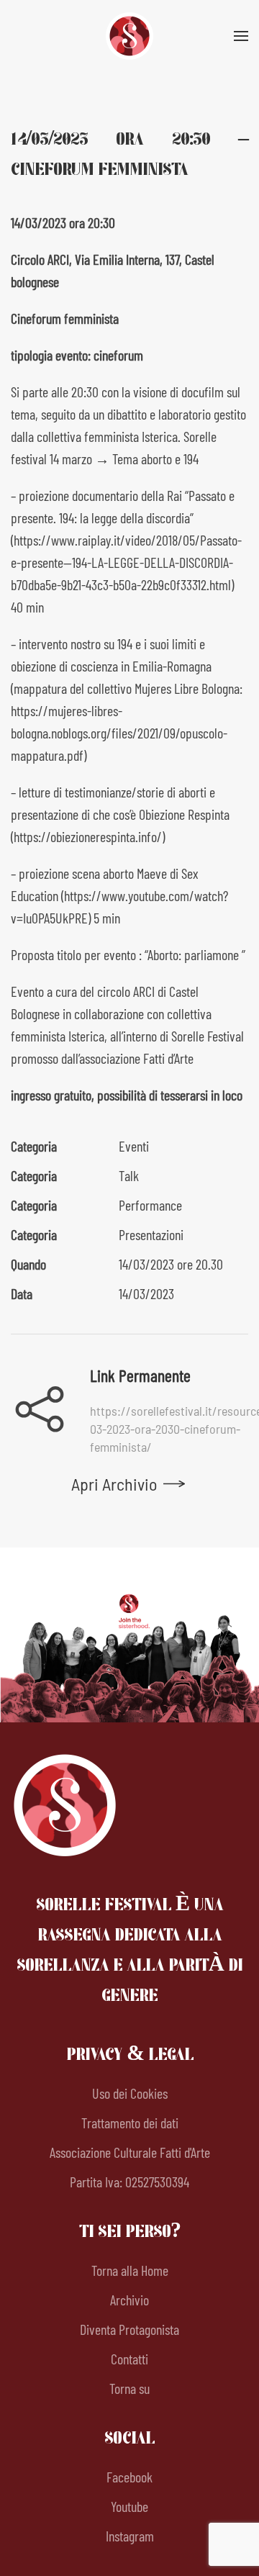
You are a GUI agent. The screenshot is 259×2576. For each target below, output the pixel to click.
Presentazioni (151, 1234)
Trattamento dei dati (130, 2123)
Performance (150, 1205)
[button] (241, 36)
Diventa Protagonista (129, 2329)
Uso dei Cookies (130, 2093)
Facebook (129, 2477)
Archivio (129, 2300)
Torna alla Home (130, 2270)
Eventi (134, 1146)
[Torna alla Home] (129, 36)
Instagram (130, 2536)
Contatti (129, 2359)
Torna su (129, 2388)
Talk (129, 1175)
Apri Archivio (114, 1484)
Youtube (129, 2506)
